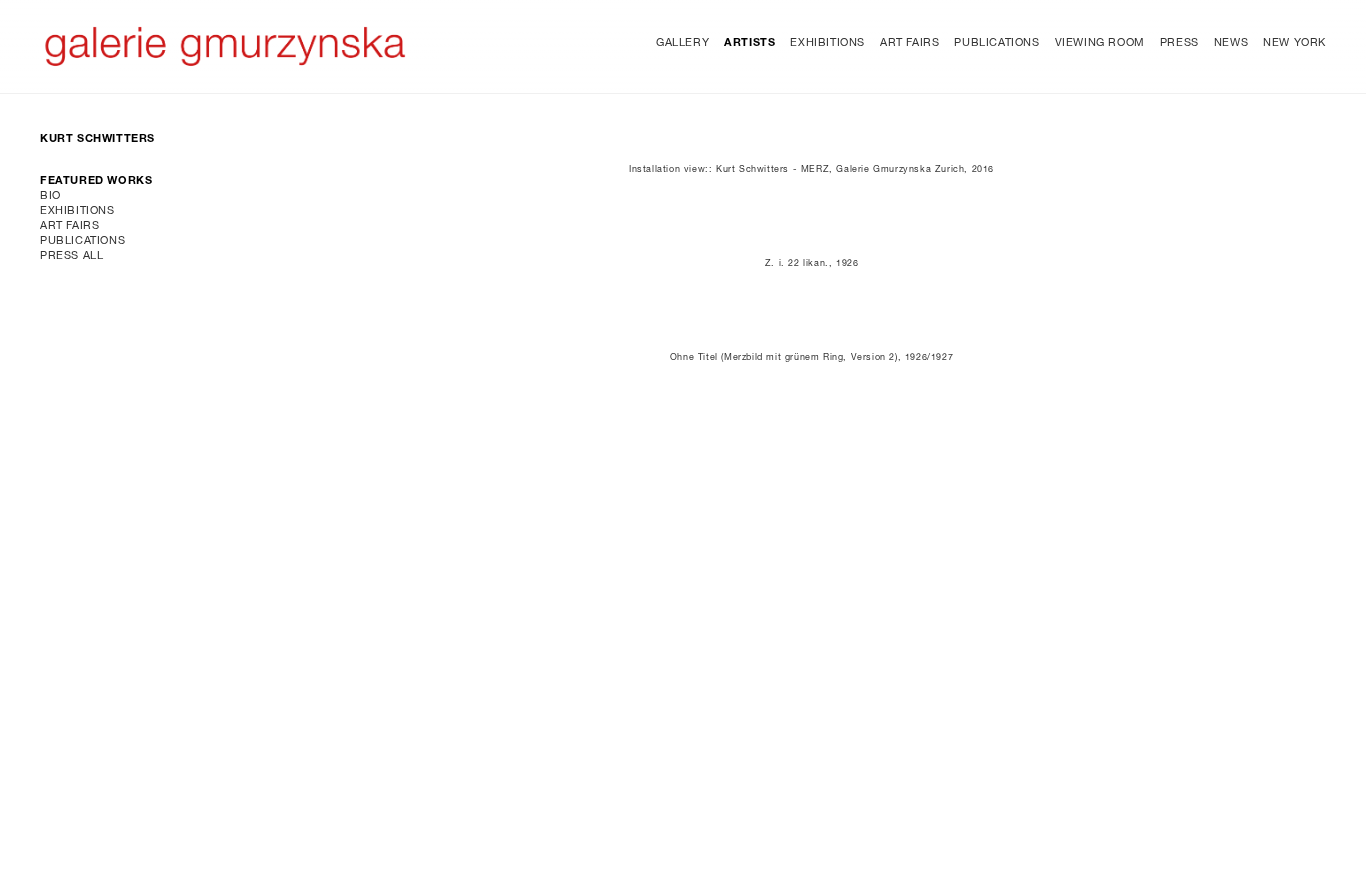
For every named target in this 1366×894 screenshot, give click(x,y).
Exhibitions (827, 43)
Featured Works (96, 181)
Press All (71, 256)
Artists (749, 43)
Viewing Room (1100, 43)
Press (1179, 43)
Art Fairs (909, 43)
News (1231, 43)
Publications (996, 43)
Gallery (682, 43)
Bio (50, 196)
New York (1294, 43)
